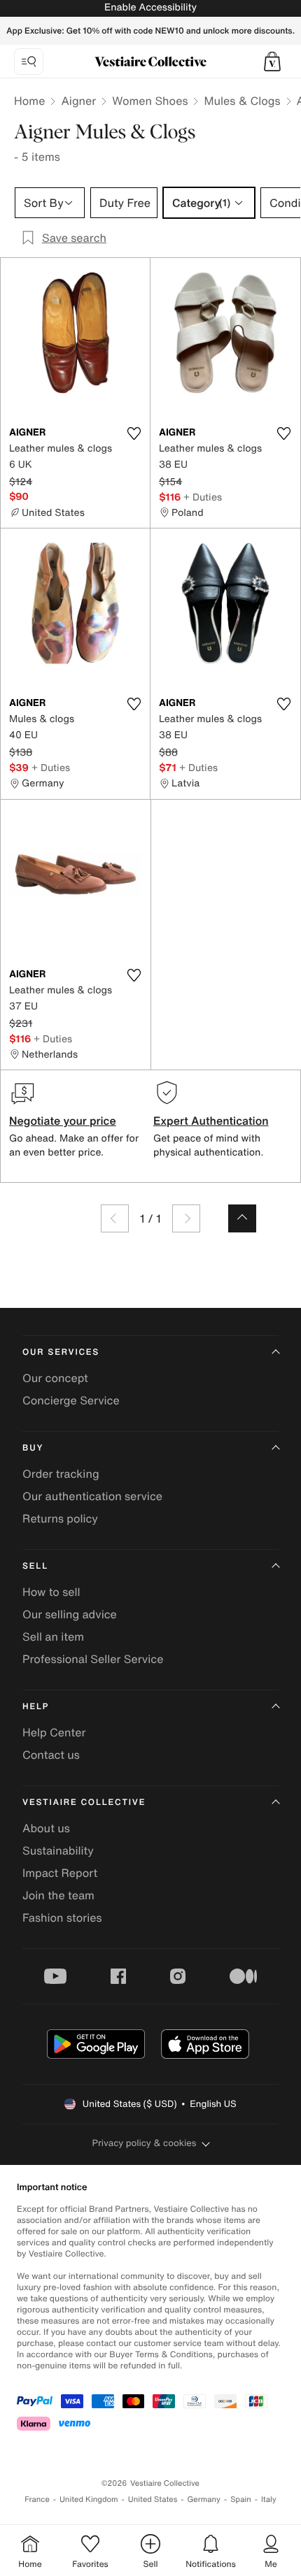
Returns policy (60, 1518)
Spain (241, 2499)
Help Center (54, 1732)
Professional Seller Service (93, 1659)
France (37, 2499)
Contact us (51, 1755)
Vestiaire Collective (84, 1803)
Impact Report (60, 1873)
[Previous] (115, 1218)
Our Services (61, 1352)
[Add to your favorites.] (134, 433)
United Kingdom (89, 2499)
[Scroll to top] (242, 1218)
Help (36, 1707)
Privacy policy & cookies (145, 2143)
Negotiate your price (63, 1121)
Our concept (55, 1378)
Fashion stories (62, 1917)
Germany (204, 2499)
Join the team (58, 1895)
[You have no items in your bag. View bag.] (272, 62)
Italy (269, 2499)
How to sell (51, 1592)
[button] (272, 62)
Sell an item (53, 1636)
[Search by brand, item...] (29, 62)
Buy (33, 1448)
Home (29, 101)
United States (153, 2499)
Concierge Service (71, 1400)
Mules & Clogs (242, 101)
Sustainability (58, 1850)
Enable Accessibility (150, 7)
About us (46, 1828)
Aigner (78, 101)
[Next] (186, 1218)
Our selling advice (70, 1614)
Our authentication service (92, 1496)
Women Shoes (150, 101)
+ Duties (203, 497)
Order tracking (61, 1474)
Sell (35, 1566)
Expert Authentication (211, 1121)
